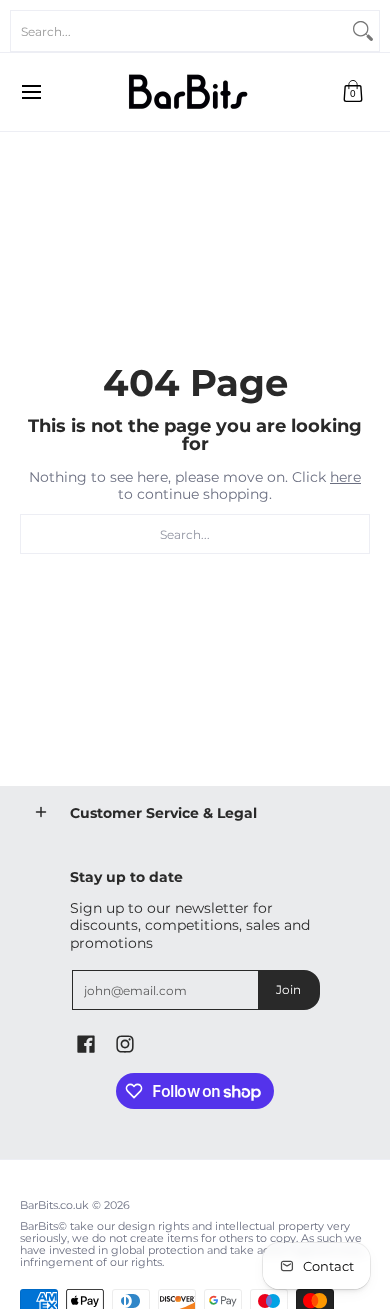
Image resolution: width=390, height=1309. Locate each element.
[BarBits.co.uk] (188, 92)
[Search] (363, 31)
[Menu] (30, 92)
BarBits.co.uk (54, 1205)
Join (288, 989)
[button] (353, 92)
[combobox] (179, 31)
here (345, 477)
